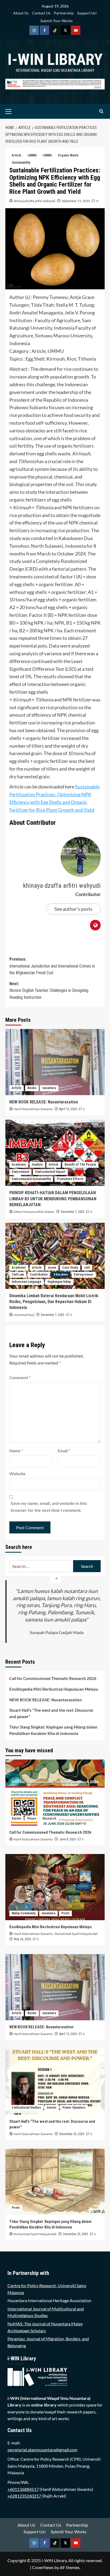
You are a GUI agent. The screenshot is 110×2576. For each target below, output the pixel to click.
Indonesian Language (27, 1282)
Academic (19, 1165)
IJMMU (32, 155)
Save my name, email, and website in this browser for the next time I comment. (49, 1507)
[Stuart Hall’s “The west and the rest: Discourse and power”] (55, 2082)
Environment (20, 1172)
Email (64, 1451)
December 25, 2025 (72, 2134)
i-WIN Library (55, 59)
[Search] (101, 111)
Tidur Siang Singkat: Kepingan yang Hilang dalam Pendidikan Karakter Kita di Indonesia (53, 1730)
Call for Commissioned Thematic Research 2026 (53, 1678)
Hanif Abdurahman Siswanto (33, 1109)
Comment (20, 1377)
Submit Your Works (56, 21)
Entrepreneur (84, 1275)
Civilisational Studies (26, 2108)
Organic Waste (68, 155)
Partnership (64, 13)
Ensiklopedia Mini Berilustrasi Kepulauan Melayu (54, 1689)
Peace (32, 1818)
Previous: (52, 966)
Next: (49, 991)
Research (49, 1818)
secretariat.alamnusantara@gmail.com (42, 2450)
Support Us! (87, 13)
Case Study (70, 1268)
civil (87, 1268)
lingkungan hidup (59, 1282)
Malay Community (24, 1913)
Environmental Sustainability (31, 1179)
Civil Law (18, 1275)
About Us (21, 13)
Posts (65, 1913)
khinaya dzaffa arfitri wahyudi (35, 201)
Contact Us (41, 13)
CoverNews (43, 2567)
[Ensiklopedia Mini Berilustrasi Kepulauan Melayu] (55, 1887)
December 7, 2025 (73, 1212)
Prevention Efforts (70, 1179)
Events (16, 1818)
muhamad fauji (24, 1315)
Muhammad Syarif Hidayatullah (76, 1934)
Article (17, 155)
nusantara (49, 1088)
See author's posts (73, 909)
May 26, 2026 (22, 1939)
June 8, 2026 (68, 1839)
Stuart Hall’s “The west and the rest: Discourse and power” (51, 1713)
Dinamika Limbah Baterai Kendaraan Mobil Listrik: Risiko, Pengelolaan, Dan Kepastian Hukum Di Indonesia (54, 1302)
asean (52, 1268)
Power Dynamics (74, 2108)
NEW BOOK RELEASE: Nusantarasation (44, 1102)
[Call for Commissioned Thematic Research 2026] (55, 1793)
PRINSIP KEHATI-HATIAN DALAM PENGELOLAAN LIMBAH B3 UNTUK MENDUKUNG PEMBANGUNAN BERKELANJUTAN (53, 1199)
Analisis (37, 1165)
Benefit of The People (80, 1165)
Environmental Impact (50, 1172)
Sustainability (21, 163)
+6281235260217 (24, 2496)
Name (16, 1451)
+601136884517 (23, 2489)
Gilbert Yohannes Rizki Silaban (34, 1212)
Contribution (39, 1275)
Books (32, 1088)
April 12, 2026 (68, 1109)
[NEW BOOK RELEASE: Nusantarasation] (55, 1062)
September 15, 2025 (76, 201)
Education (61, 1275)
